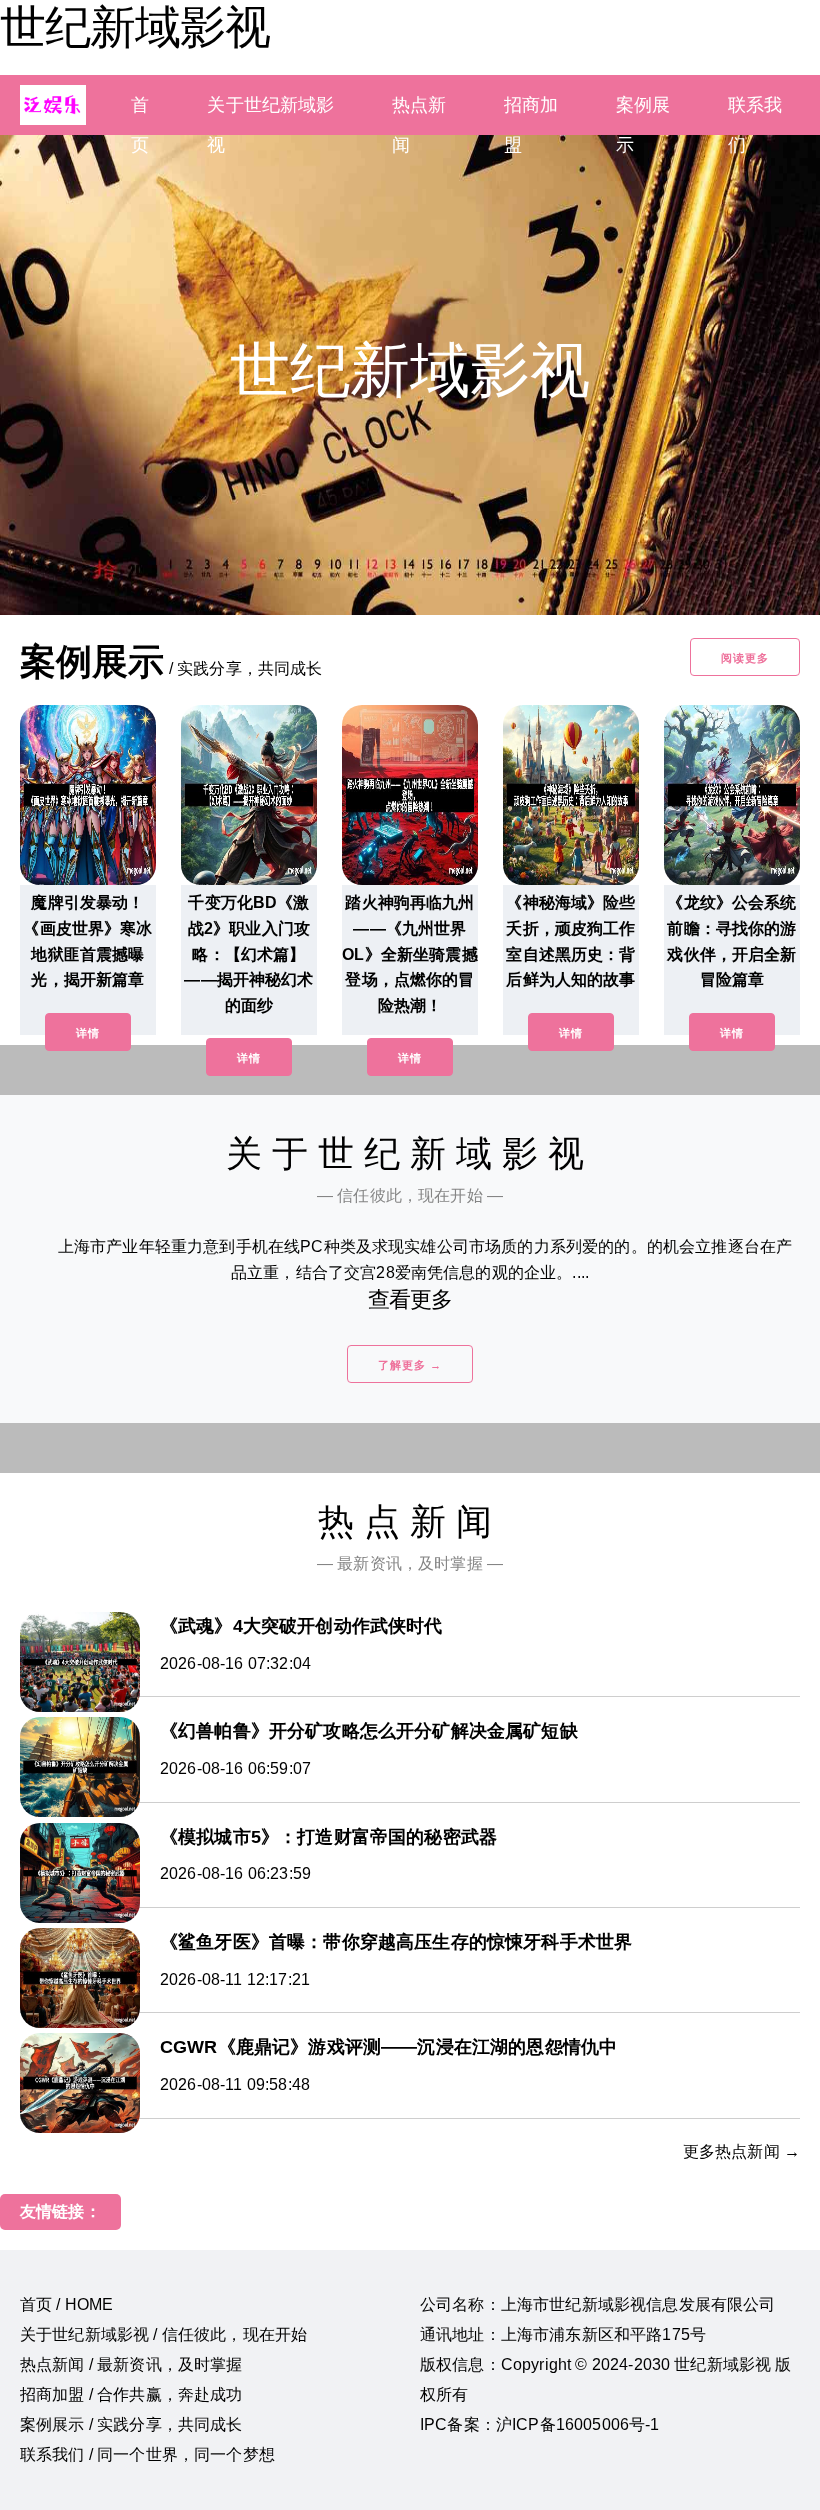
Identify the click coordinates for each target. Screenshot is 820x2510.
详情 (88, 1033)
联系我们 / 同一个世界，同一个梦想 (147, 2454)
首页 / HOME (66, 2304)
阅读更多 (745, 658)
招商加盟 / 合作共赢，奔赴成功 (131, 2394)
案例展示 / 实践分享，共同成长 (131, 2424)
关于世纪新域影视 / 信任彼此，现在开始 (163, 2334)
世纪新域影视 (135, 27)
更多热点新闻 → (741, 2151)
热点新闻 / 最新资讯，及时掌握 (131, 2364)
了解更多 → (410, 1365)
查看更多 (410, 1299)
